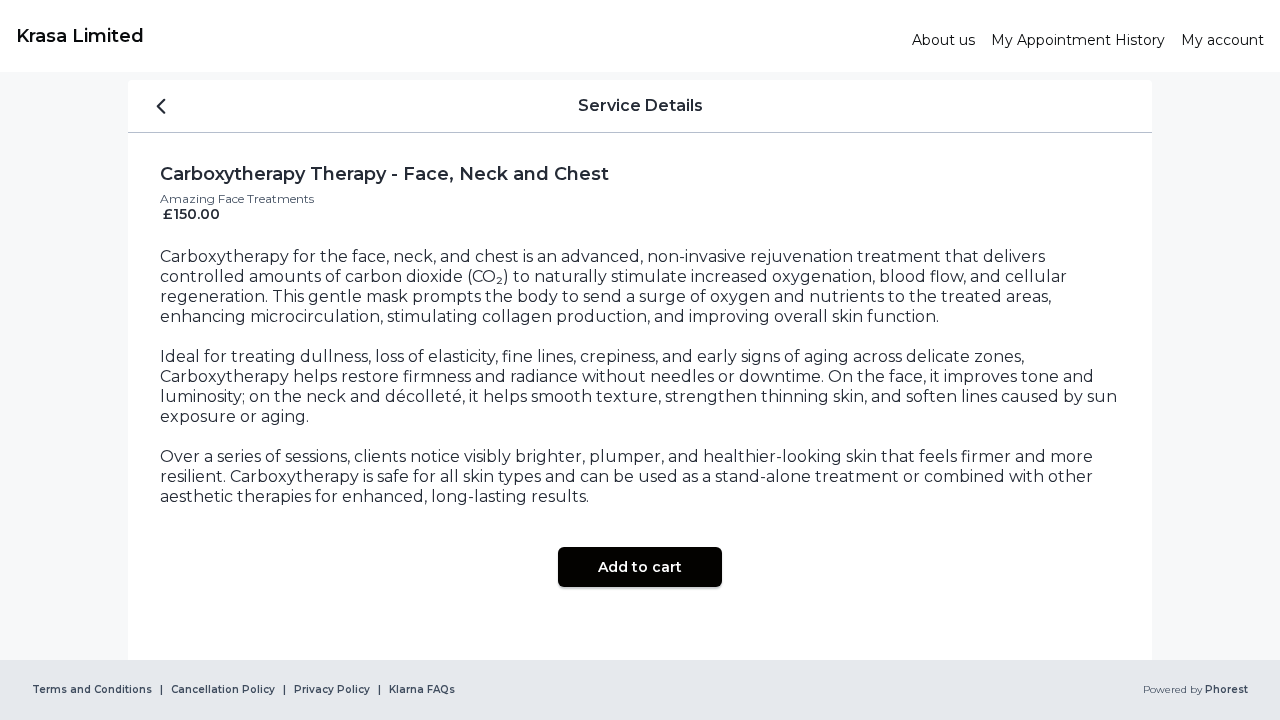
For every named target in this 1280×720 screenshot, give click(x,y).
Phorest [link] (1226, 690)
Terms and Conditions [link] (92, 690)
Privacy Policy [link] (332, 690)
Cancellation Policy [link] (223, 690)
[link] (456, 36)
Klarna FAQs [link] (422, 690)
